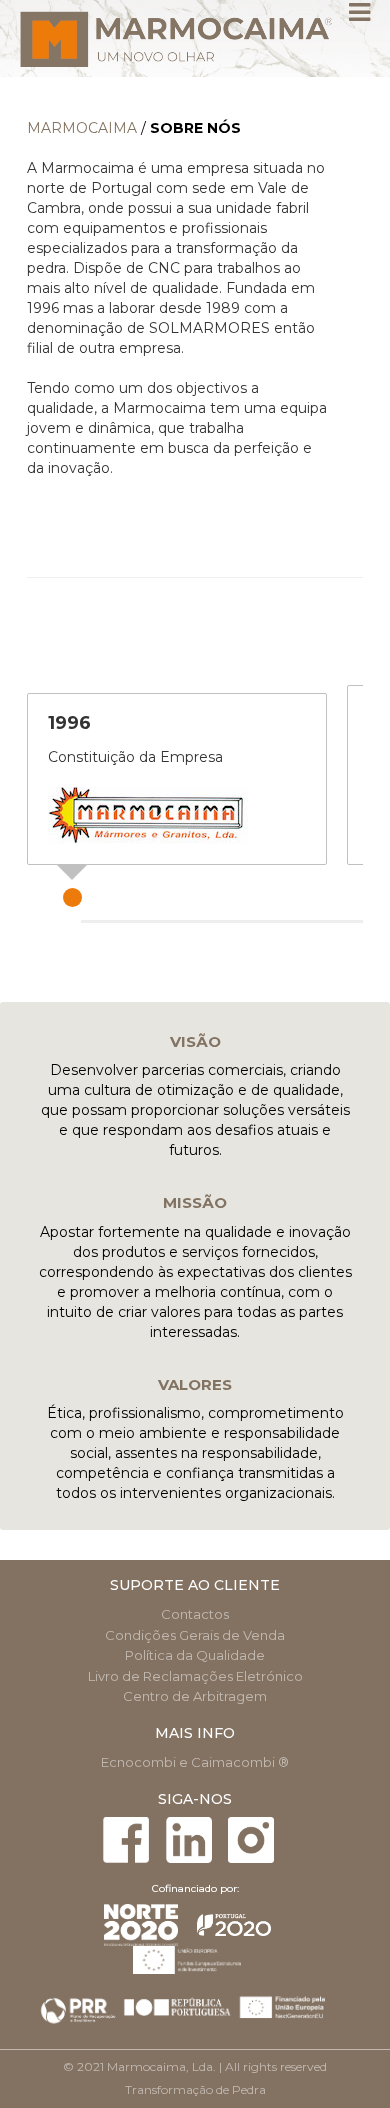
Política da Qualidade (195, 1655)
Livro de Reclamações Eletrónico (195, 1676)
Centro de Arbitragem (195, 1696)
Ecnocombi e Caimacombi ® (195, 1762)
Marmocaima (82, 128)
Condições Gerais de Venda (195, 1635)
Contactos (195, 1614)
